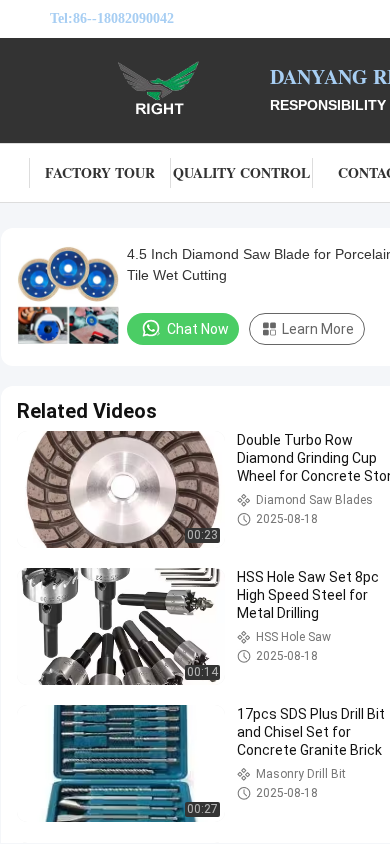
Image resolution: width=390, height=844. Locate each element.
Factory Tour (100, 172)
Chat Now (198, 329)
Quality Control (241, 172)
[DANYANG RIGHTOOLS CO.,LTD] (160, 88)
